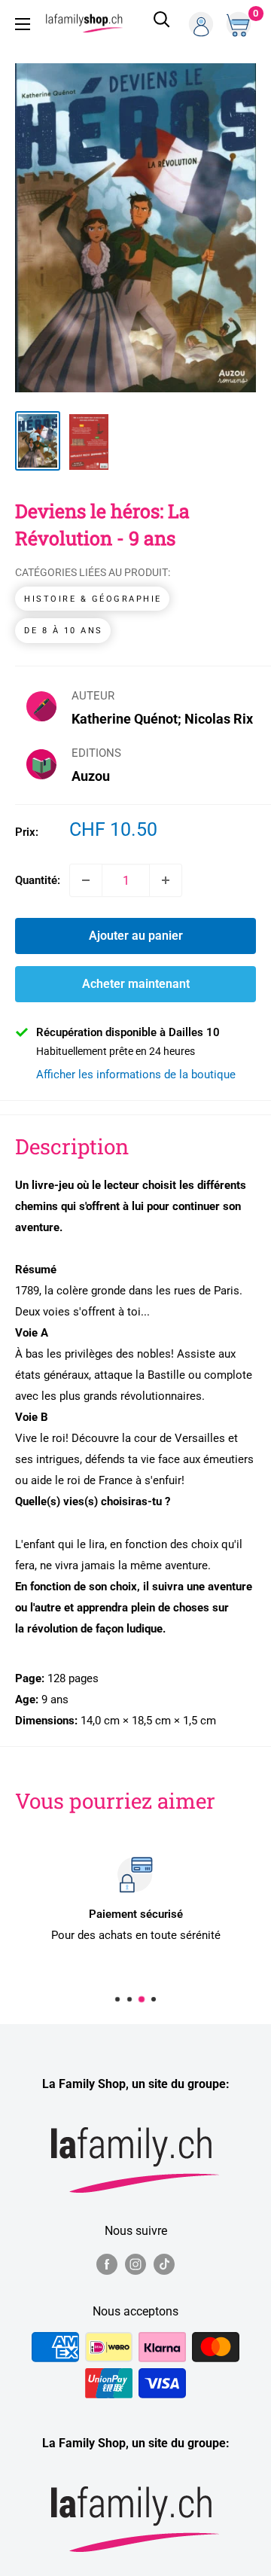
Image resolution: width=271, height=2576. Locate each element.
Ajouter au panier (136, 936)
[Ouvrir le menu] (23, 24)
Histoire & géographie (93, 599)
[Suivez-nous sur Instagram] (135, 2264)
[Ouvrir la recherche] (162, 24)
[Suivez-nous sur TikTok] (164, 2264)
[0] (240, 24)
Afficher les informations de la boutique (136, 1075)
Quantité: (38, 880)
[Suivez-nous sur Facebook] (107, 2264)
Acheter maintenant (136, 984)
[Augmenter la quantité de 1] (166, 880)
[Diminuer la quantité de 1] (86, 880)
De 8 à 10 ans (64, 631)
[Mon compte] (201, 24)
